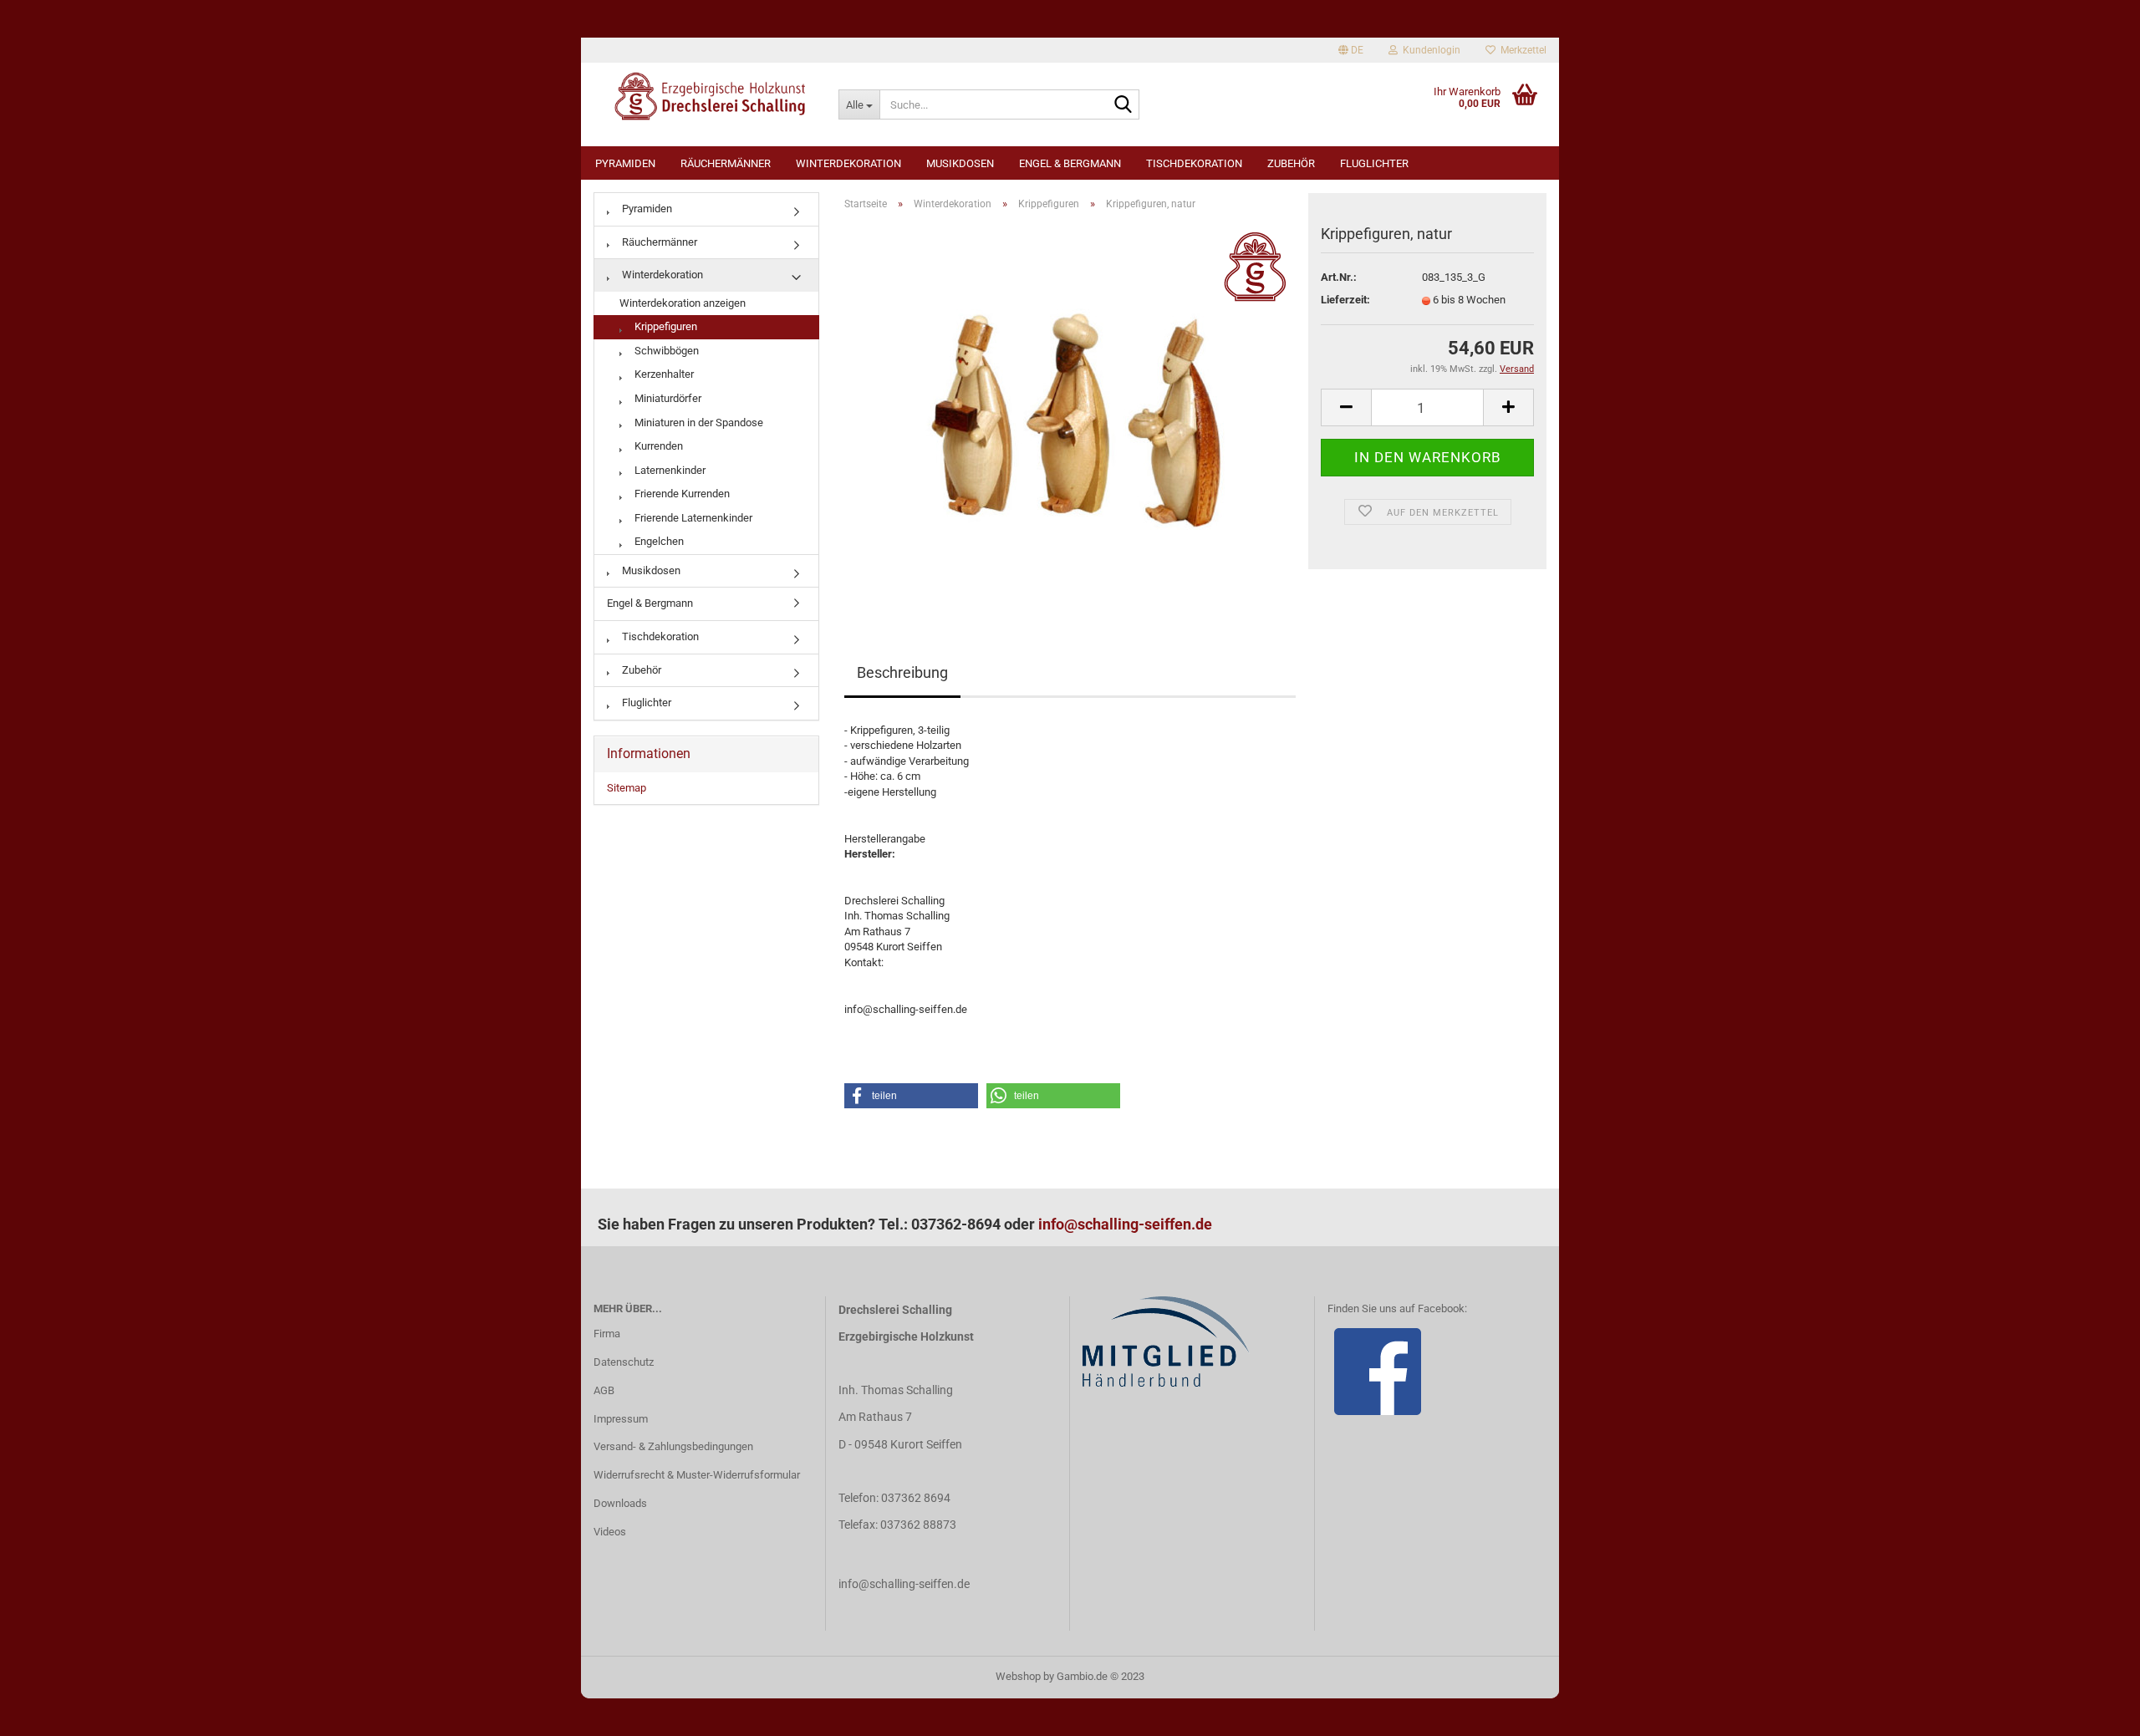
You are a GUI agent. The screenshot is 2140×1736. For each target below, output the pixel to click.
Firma (607, 1334)
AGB (604, 1390)
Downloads (620, 1503)
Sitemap (627, 788)
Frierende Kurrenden (681, 494)
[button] (911, 1096)
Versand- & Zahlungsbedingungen (673, 1446)
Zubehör (1291, 163)
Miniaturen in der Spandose (698, 423)
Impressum (621, 1419)
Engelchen (658, 541)
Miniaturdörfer (667, 398)
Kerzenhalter (663, 374)
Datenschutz (624, 1362)
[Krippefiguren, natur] (1070, 412)
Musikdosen (960, 163)
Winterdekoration (848, 163)
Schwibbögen (665, 351)
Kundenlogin (1429, 50)
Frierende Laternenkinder (692, 518)
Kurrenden (657, 446)
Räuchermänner (726, 163)
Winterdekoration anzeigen (683, 303)
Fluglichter (1374, 163)
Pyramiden (625, 163)
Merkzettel (1521, 50)
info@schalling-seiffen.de (1125, 1224)
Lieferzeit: (1345, 300)
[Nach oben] (2094, 1711)
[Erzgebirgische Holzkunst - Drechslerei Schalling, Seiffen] (703, 96)
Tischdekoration (1194, 163)
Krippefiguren (665, 326)
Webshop (1018, 1676)
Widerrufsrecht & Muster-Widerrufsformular (697, 1475)
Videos (610, 1532)
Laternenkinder (669, 470)
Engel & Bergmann (1070, 163)
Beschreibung (902, 672)
